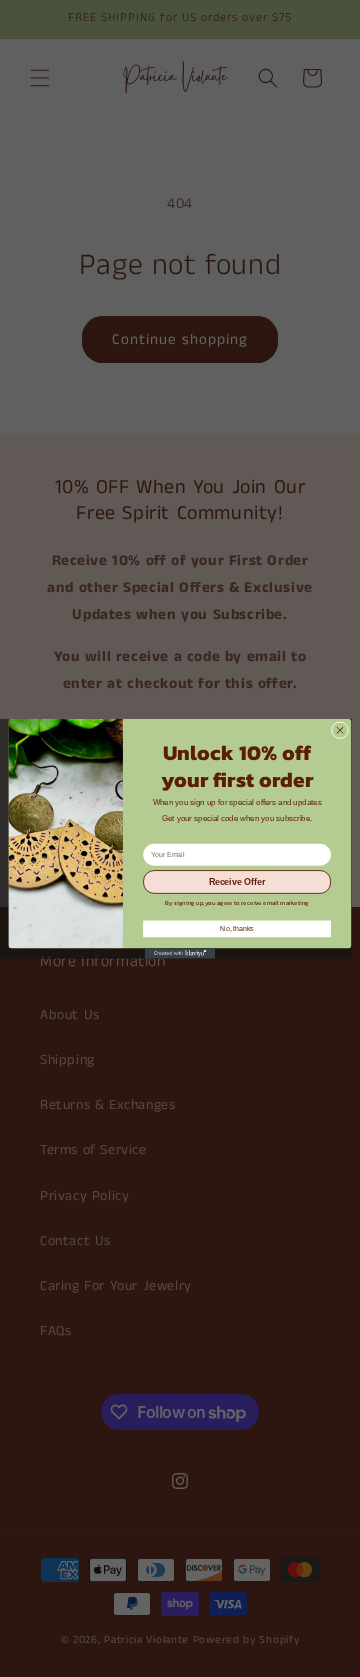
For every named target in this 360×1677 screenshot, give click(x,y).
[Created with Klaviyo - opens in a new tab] (180, 953)
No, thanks (236, 928)
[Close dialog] (339, 729)
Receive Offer (237, 882)
